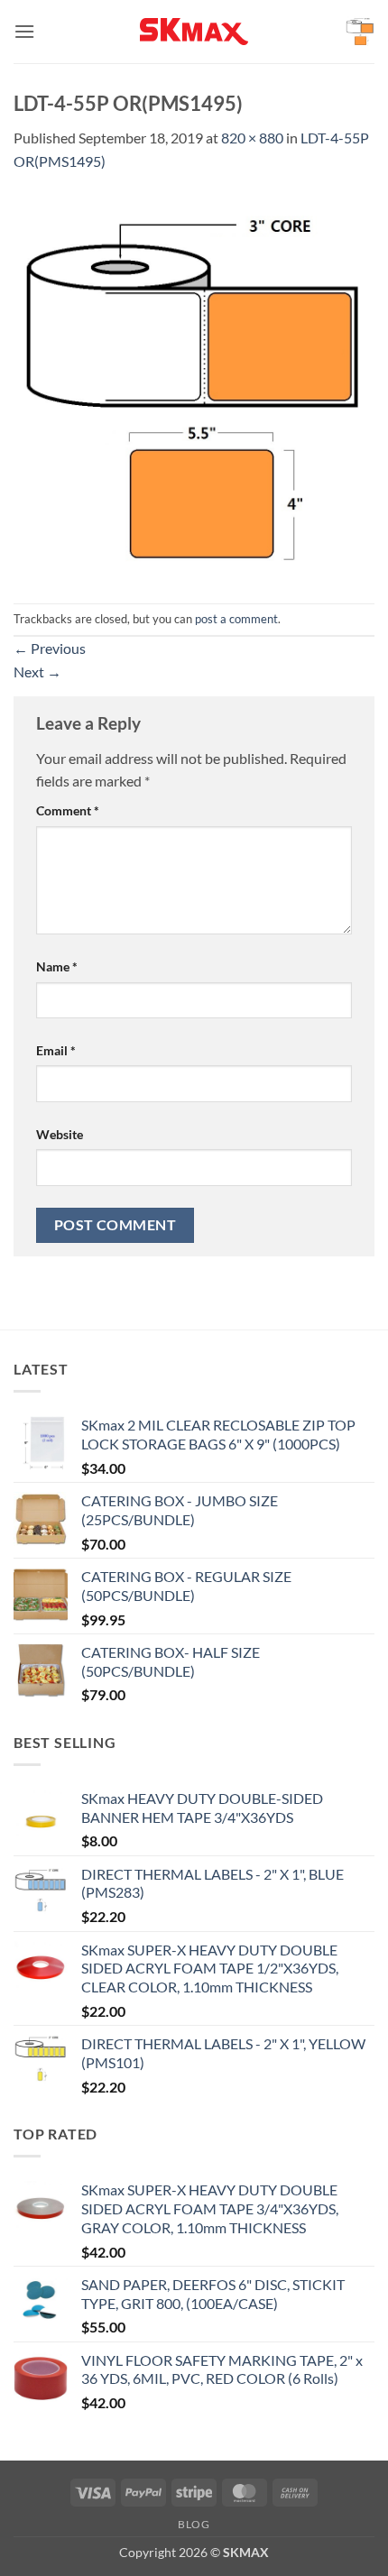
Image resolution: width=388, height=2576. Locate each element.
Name (57, 966)
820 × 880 (252, 138)
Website (60, 1134)
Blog (194, 2524)
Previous (50, 648)
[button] (24, 31)
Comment (68, 810)
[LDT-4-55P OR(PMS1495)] (194, 386)
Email (56, 1050)
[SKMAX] (194, 32)
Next (37, 672)
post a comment (236, 619)
